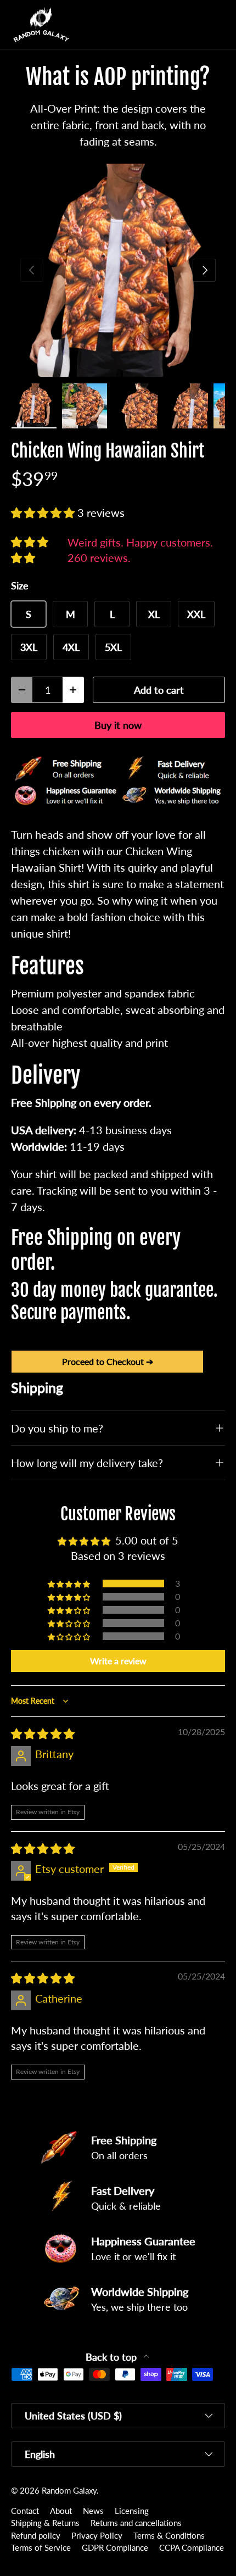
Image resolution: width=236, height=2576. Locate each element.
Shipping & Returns (45, 2523)
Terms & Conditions (169, 2535)
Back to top (113, 2357)
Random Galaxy (69, 2490)
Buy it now (118, 725)
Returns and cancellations (136, 2523)
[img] (43, 1733)
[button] (194, 25)
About (61, 2511)
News (93, 2511)
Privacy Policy (97, 2535)
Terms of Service (41, 2547)
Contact (25, 2511)
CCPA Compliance (192, 2547)
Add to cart (159, 690)
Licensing (132, 2511)
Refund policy (36, 2535)
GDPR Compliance (115, 2547)
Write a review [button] (118, 1661)
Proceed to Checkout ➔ (108, 1361)
